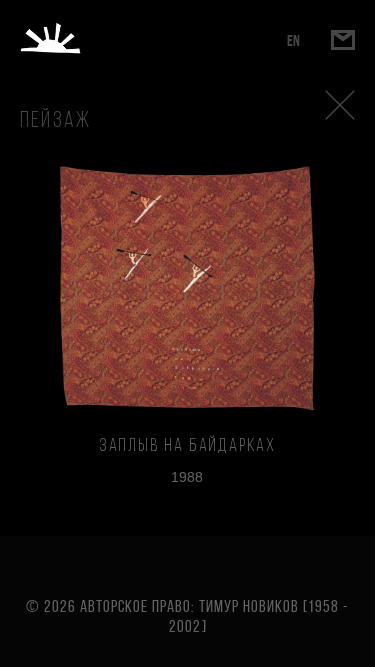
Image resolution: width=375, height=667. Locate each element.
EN (293, 40)
